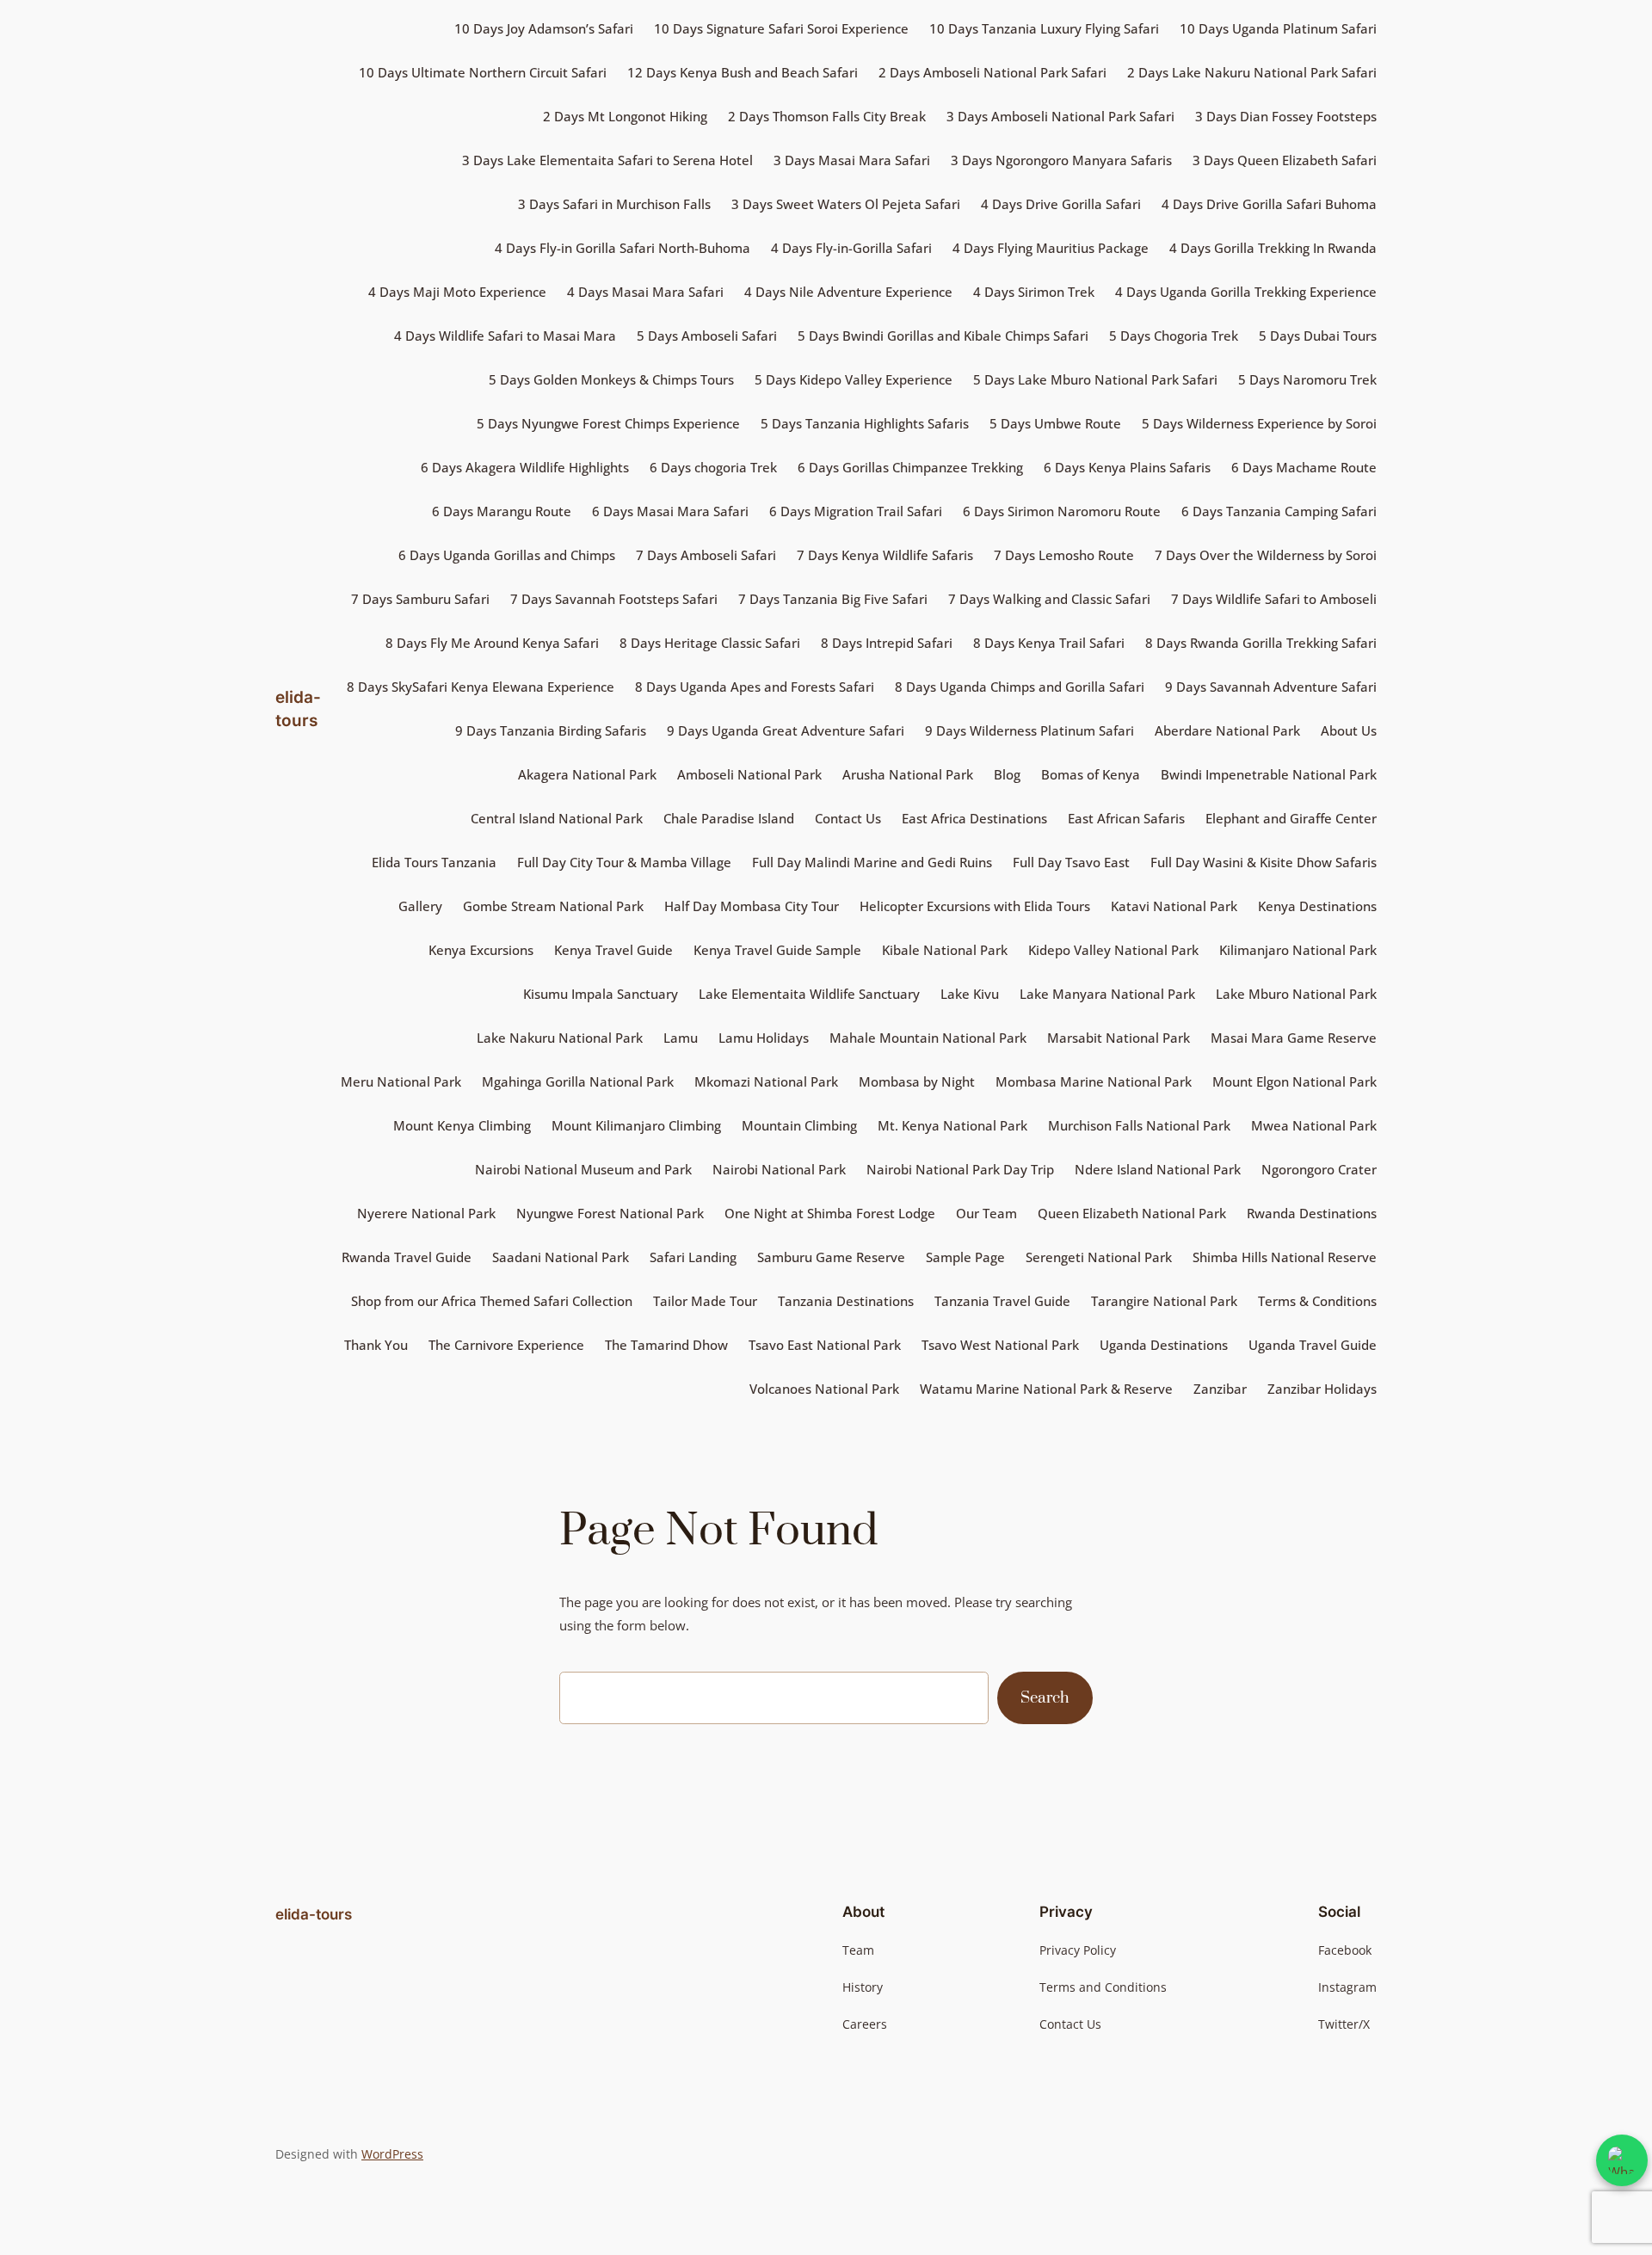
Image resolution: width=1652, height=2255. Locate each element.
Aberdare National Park (1227, 730)
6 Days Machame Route (1304, 467)
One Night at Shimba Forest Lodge (830, 1213)
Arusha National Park (908, 774)
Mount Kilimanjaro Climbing (636, 1125)
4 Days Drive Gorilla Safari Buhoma (1269, 204)
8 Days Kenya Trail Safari (1049, 643)
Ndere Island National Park (1158, 1169)
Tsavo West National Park (1000, 1345)
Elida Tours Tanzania (434, 862)
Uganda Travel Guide (1313, 1345)
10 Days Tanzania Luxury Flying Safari (1044, 28)
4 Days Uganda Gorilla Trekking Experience (1246, 292)
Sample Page (965, 1257)
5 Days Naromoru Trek (1307, 379)
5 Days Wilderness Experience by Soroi (1259, 423)
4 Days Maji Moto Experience (457, 292)
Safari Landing (693, 1257)
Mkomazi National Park (766, 1081)
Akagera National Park (587, 774)
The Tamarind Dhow (666, 1345)
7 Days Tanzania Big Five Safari (833, 599)
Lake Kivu (970, 994)
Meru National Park (401, 1081)
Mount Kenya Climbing (462, 1125)
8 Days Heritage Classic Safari (710, 643)
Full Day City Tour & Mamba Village (624, 862)
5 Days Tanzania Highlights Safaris (865, 423)
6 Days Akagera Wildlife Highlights (525, 467)
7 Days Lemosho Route (1064, 555)
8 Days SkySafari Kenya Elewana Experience (481, 687)
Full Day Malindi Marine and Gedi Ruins (872, 862)
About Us (1349, 730)
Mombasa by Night (917, 1081)
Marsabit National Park (1119, 1038)
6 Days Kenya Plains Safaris (1127, 467)
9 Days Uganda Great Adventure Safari (786, 730)
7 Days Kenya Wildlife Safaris (885, 555)
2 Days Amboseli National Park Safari (992, 72)
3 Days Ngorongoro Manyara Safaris (1061, 160)
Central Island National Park (557, 818)
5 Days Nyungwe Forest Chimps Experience (608, 423)
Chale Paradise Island (729, 818)
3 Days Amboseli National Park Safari (1060, 116)
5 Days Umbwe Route (1055, 423)
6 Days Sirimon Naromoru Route (1062, 511)
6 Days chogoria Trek (713, 467)
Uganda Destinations (1164, 1345)
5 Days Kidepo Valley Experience (854, 379)
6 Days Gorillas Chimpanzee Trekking (910, 467)
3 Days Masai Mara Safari (852, 160)
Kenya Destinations (1317, 906)
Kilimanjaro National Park (1298, 950)
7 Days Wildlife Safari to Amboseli (1274, 599)
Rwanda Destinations (1312, 1213)
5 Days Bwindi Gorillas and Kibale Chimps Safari (943, 336)
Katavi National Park (1174, 906)
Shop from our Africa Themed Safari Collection (492, 1301)
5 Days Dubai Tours (1318, 336)
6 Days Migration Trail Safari (856, 511)
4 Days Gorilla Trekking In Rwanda (1273, 248)
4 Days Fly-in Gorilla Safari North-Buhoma (623, 248)
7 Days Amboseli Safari (706, 555)
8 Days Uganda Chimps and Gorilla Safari (1020, 687)
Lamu (681, 1038)
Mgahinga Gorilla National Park (578, 1081)
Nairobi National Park (779, 1169)
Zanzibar (1220, 1389)
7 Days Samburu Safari (420, 599)
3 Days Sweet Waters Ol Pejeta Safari (846, 204)
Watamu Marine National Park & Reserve (1046, 1389)
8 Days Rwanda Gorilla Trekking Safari (1261, 643)
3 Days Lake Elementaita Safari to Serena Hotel (607, 160)
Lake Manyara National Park (1107, 994)
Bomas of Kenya (1091, 774)
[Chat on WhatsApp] (1622, 2160)
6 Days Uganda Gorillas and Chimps (507, 555)
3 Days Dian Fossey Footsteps (1286, 116)
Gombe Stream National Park (553, 906)
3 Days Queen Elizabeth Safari (1285, 160)
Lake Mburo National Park (1296, 994)
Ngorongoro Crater (1319, 1169)
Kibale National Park (945, 950)
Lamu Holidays (764, 1038)
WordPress (392, 2154)
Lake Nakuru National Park (560, 1038)
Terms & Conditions (1317, 1301)
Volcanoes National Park (824, 1389)
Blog (1007, 774)
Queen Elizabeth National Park (1132, 1213)
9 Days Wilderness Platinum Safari (1029, 730)
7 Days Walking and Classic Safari (1049, 599)
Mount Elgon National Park (1294, 1081)
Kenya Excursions (481, 950)
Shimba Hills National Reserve (1285, 1257)
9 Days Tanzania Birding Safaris (551, 730)
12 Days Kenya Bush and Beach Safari (743, 72)
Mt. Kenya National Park (952, 1125)
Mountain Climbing (799, 1125)
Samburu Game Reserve (831, 1257)
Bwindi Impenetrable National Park (1269, 774)
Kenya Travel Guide (613, 950)
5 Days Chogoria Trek (1174, 336)
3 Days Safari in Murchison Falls (614, 204)
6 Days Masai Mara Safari (670, 511)
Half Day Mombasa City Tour (752, 906)
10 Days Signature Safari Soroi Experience (781, 28)
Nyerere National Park (426, 1213)
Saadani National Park (561, 1257)
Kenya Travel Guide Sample (777, 950)
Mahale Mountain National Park (928, 1038)
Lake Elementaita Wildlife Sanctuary (809, 994)
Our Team (986, 1213)
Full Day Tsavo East (1071, 862)
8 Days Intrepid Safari (887, 643)
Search (1045, 1698)
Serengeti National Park (1099, 1257)
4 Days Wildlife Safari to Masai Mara (505, 336)
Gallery (420, 906)
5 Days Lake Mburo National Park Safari (1095, 379)
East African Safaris (1126, 818)
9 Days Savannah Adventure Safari (1271, 687)
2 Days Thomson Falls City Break (827, 116)
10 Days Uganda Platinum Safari (1278, 28)
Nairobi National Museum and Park (583, 1169)
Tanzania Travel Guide (1002, 1301)
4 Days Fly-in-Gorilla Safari (851, 248)
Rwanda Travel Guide (407, 1257)
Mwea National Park (1314, 1125)
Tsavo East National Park (825, 1345)
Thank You (376, 1345)
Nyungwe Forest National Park (610, 1213)
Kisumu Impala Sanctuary (601, 994)
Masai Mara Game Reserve (1294, 1038)
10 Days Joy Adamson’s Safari (544, 28)
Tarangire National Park (1164, 1301)
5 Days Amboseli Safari (707, 336)
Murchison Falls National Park (1139, 1125)
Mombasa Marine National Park (1094, 1081)
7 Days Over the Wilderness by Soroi (1266, 555)
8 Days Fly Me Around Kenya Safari (492, 643)
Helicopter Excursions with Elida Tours (975, 906)
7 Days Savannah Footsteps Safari (614, 599)
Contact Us (848, 818)
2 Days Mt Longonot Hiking (625, 116)
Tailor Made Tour (705, 1301)
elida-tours (314, 1914)
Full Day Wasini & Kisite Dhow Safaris (1264, 862)
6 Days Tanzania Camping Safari (1279, 511)
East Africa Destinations (974, 818)
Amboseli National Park (749, 774)
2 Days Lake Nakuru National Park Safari (1252, 72)
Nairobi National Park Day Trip (960, 1169)
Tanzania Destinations (846, 1301)
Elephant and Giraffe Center (1291, 818)
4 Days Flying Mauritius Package (1051, 248)
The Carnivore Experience (506, 1345)
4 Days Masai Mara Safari (645, 292)
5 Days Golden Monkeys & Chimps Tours (611, 379)
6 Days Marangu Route (502, 511)
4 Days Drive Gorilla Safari (1061, 204)
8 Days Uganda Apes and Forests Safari (755, 687)
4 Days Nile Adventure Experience (848, 292)
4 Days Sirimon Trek (1034, 292)
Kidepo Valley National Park (1113, 950)
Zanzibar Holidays (1322, 1389)
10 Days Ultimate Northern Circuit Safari (483, 72)
